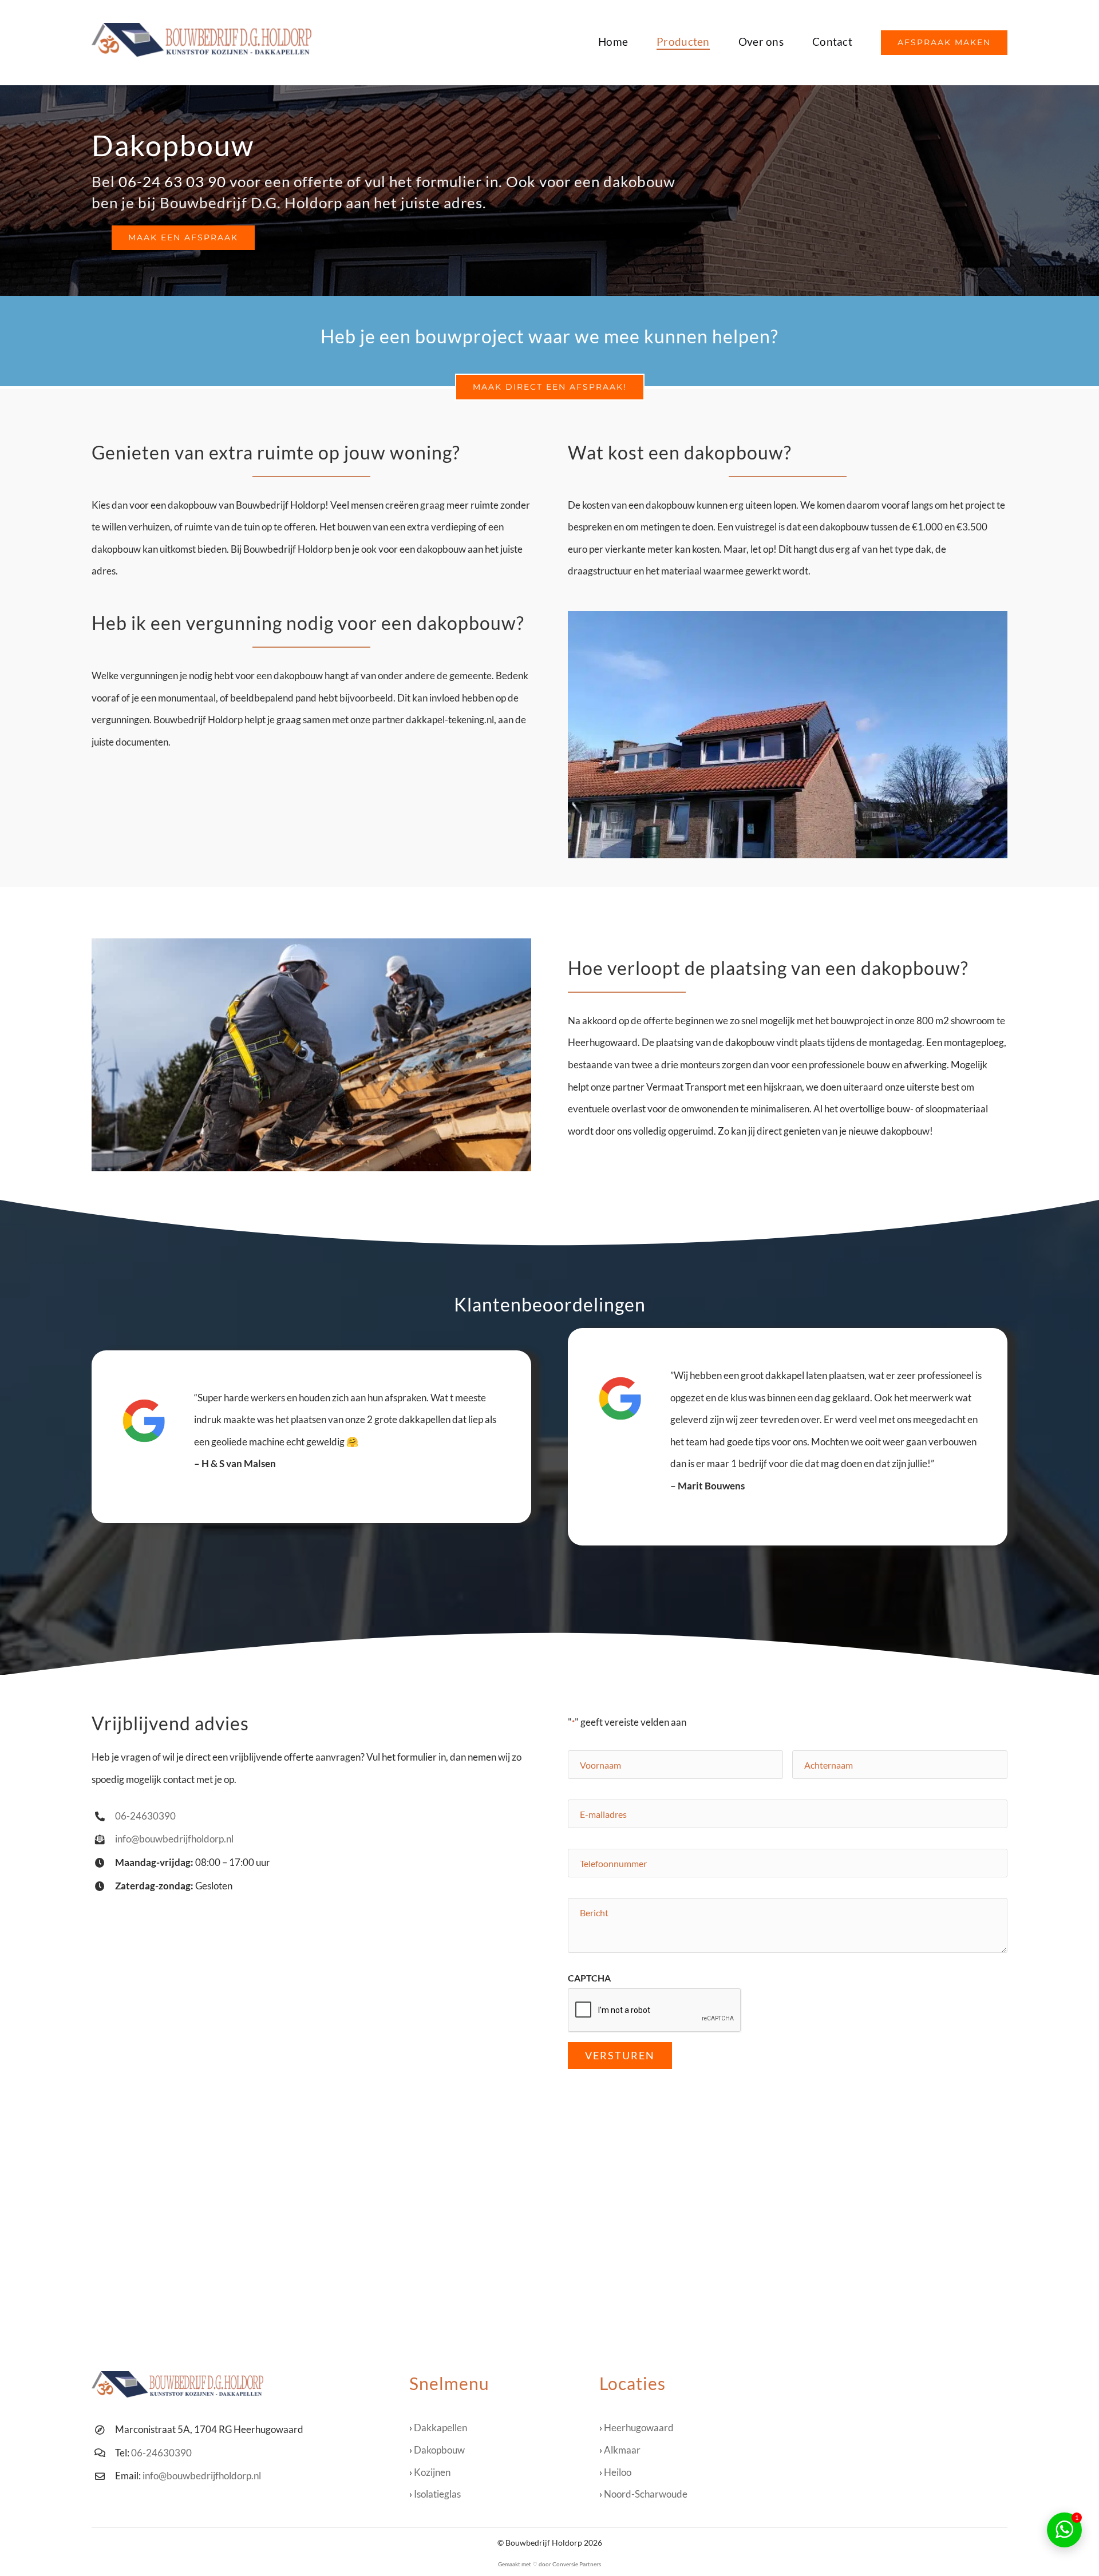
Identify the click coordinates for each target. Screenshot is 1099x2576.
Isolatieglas (437, 2494)
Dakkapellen (440, 2428)
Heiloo (618, 2472)
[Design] (201, 28)
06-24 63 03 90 (172, 181)
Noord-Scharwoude (646, 2494)
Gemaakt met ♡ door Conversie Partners (549, 2564)
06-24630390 (145, 1816)
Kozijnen (432, 2472)
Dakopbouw (439, 2450)
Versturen (620, 2055)
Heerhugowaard (639, 2428)
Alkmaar (622, 2450)
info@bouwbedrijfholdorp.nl (174, 1839)
